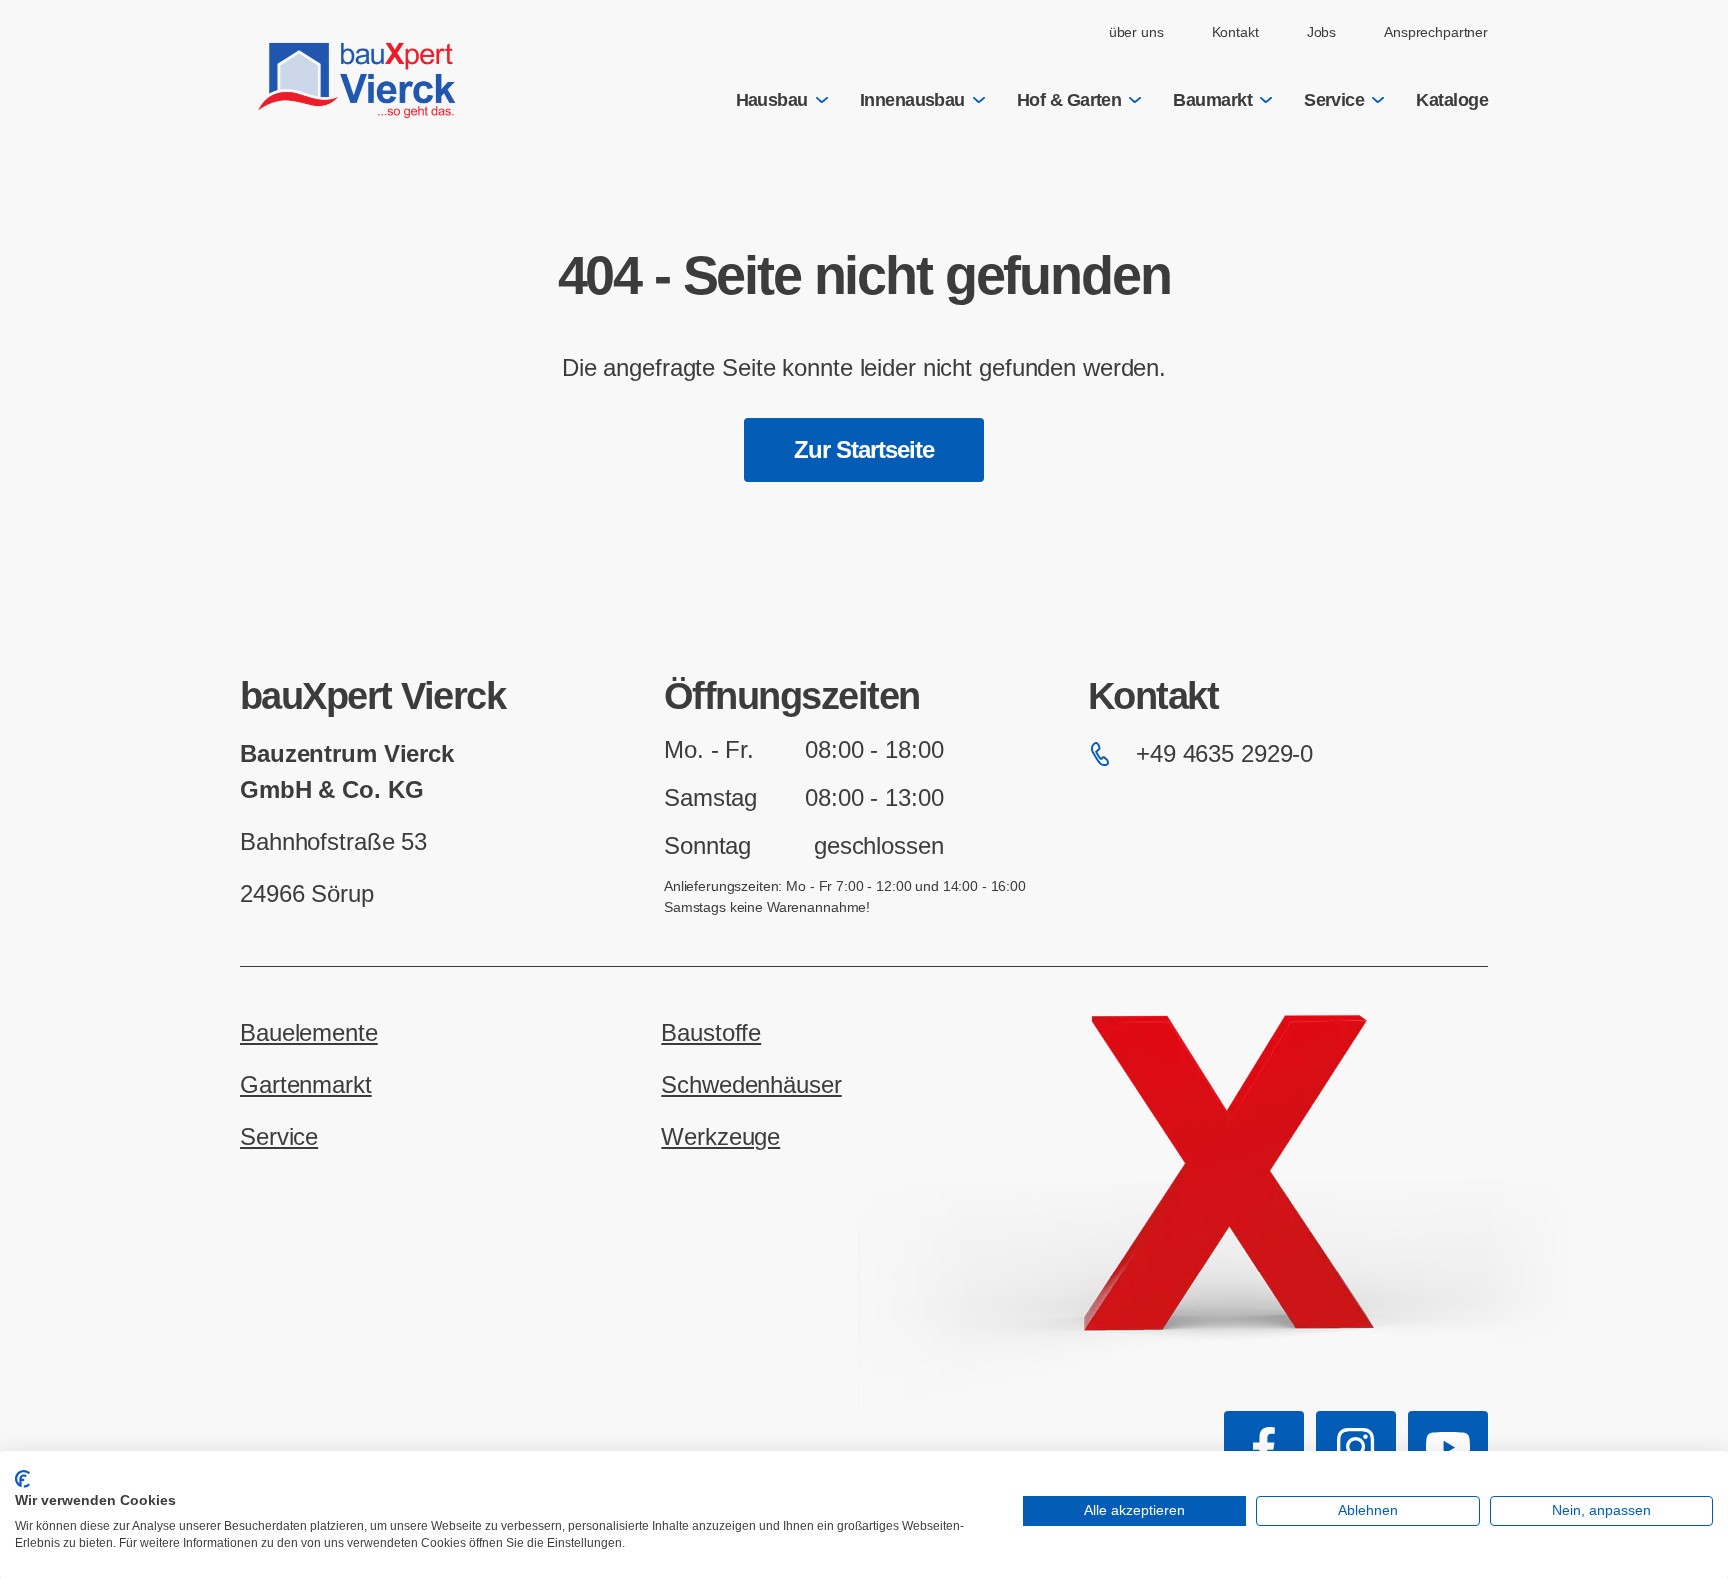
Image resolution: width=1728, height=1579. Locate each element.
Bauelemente (309, 1032)
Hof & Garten (1069, 100)
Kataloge (1452, 100)
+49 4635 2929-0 (1224, 753)
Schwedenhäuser (751, 1084)
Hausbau (772, 100)
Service (1334, 100)
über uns (1136, 32)
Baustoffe (711, 1032)
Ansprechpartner (1436, 32)
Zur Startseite (864, 449)
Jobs (1321, 32)
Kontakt (1235, 32)
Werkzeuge (720, 1136)
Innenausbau (912, 100)
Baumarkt (1212, 100)
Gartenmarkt (306, 1084)
